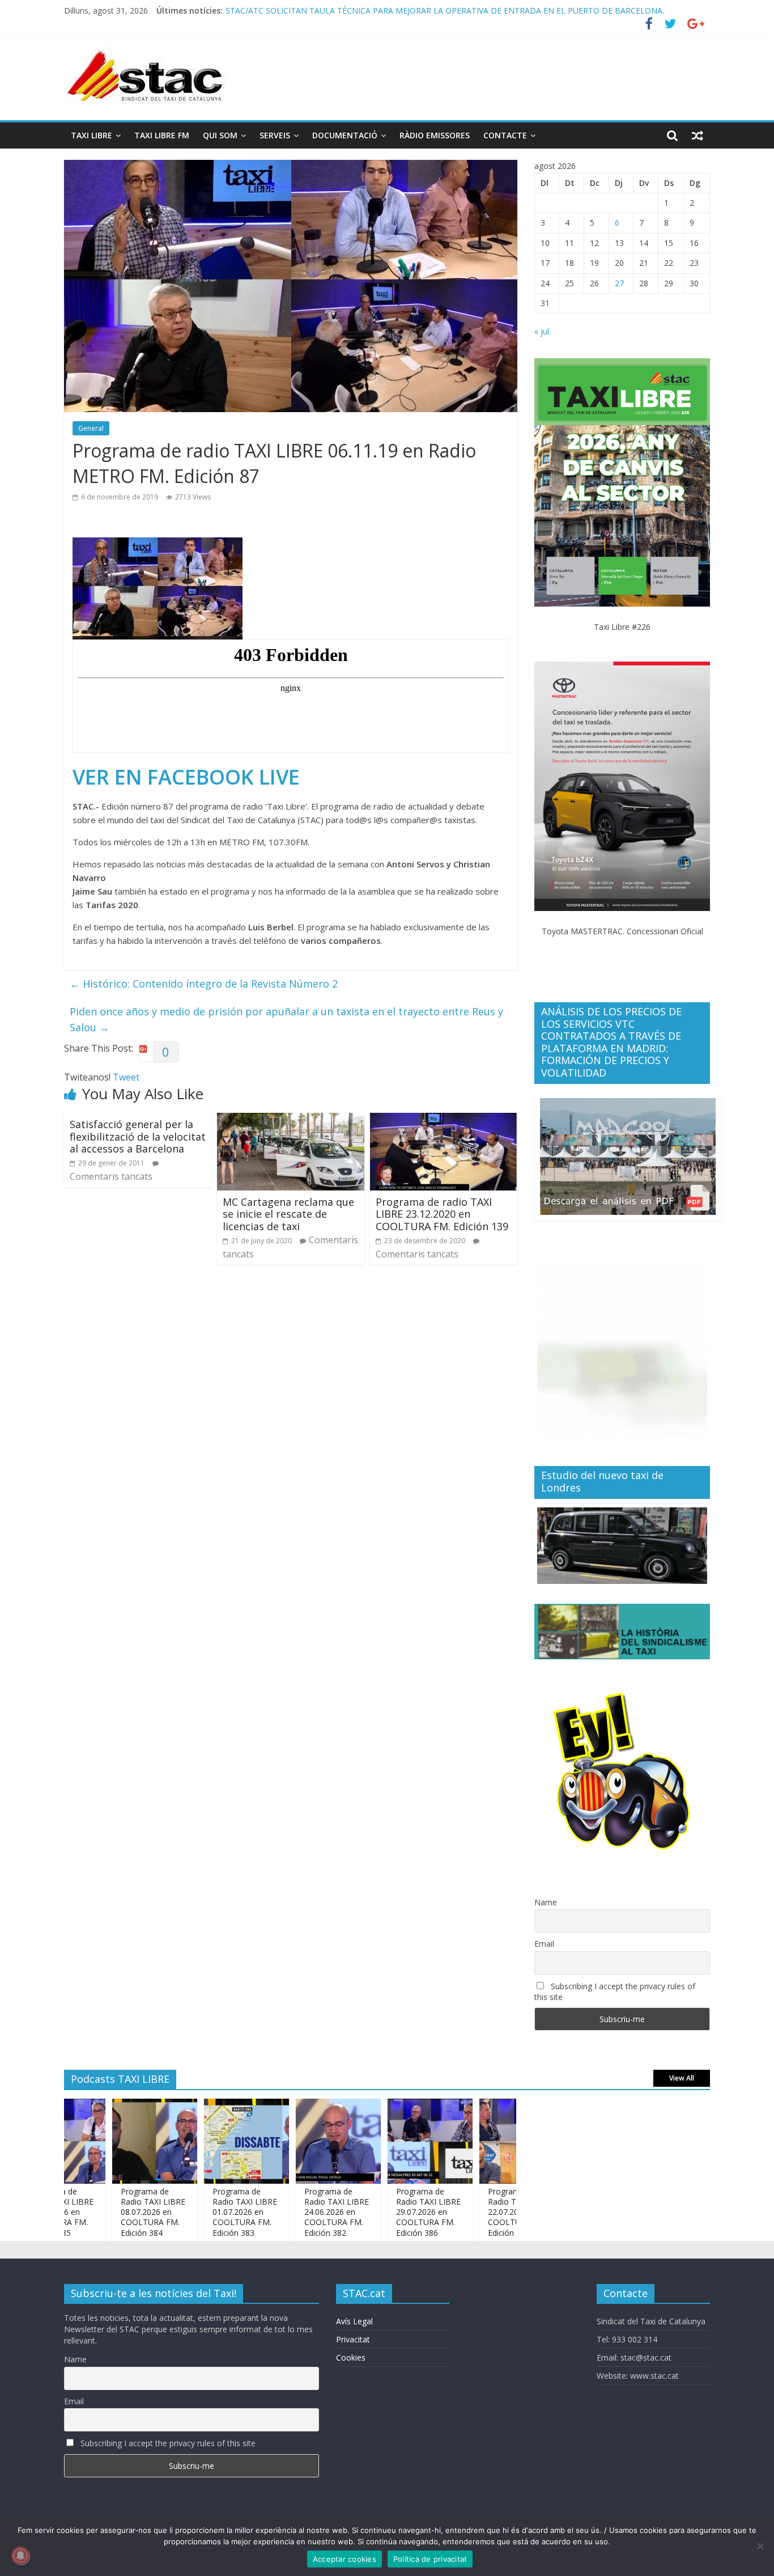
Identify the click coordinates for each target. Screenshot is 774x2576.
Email (544, 1944)
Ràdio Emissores (435, 135)
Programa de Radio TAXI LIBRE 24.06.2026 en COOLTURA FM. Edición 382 (294, 2212)
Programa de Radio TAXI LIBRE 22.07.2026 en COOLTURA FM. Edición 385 (478, 2212)
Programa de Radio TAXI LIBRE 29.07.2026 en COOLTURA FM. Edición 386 (386, 2212)
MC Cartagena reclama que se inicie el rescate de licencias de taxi (288, 1214)
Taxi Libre (92, 135)
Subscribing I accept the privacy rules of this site (615, 1992)
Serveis (275, 135)
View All (682, 2078)
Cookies (351, 2357)
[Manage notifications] (20, 2556)
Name (546, 1902)
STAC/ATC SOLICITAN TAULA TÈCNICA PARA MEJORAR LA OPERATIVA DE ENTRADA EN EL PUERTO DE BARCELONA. (445, 14)
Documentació (345, 135)
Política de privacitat (430, 2559)
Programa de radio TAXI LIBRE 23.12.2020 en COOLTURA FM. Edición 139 (442, 1214)
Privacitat (353, 2339)
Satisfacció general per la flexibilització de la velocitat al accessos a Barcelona (138, 1136)
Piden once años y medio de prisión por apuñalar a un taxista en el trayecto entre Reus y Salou (286, 1020)
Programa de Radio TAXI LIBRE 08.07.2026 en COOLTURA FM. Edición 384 (110, 2212)
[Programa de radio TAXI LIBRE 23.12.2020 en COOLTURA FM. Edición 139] (444, 1120)
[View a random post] (698, 135)
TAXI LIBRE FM (162, 135)
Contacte (505, 135)
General (91, 428)
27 (619, 283)
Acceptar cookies (345, 2559)
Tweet (126, 1077)
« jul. (543, 331)
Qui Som (220, 135)
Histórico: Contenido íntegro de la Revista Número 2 (204, 984)
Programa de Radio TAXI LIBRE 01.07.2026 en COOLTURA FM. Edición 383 (202, 2212)
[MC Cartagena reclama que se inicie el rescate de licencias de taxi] (291, 1120)
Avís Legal (354, 2321)
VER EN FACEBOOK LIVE (186, 777)
